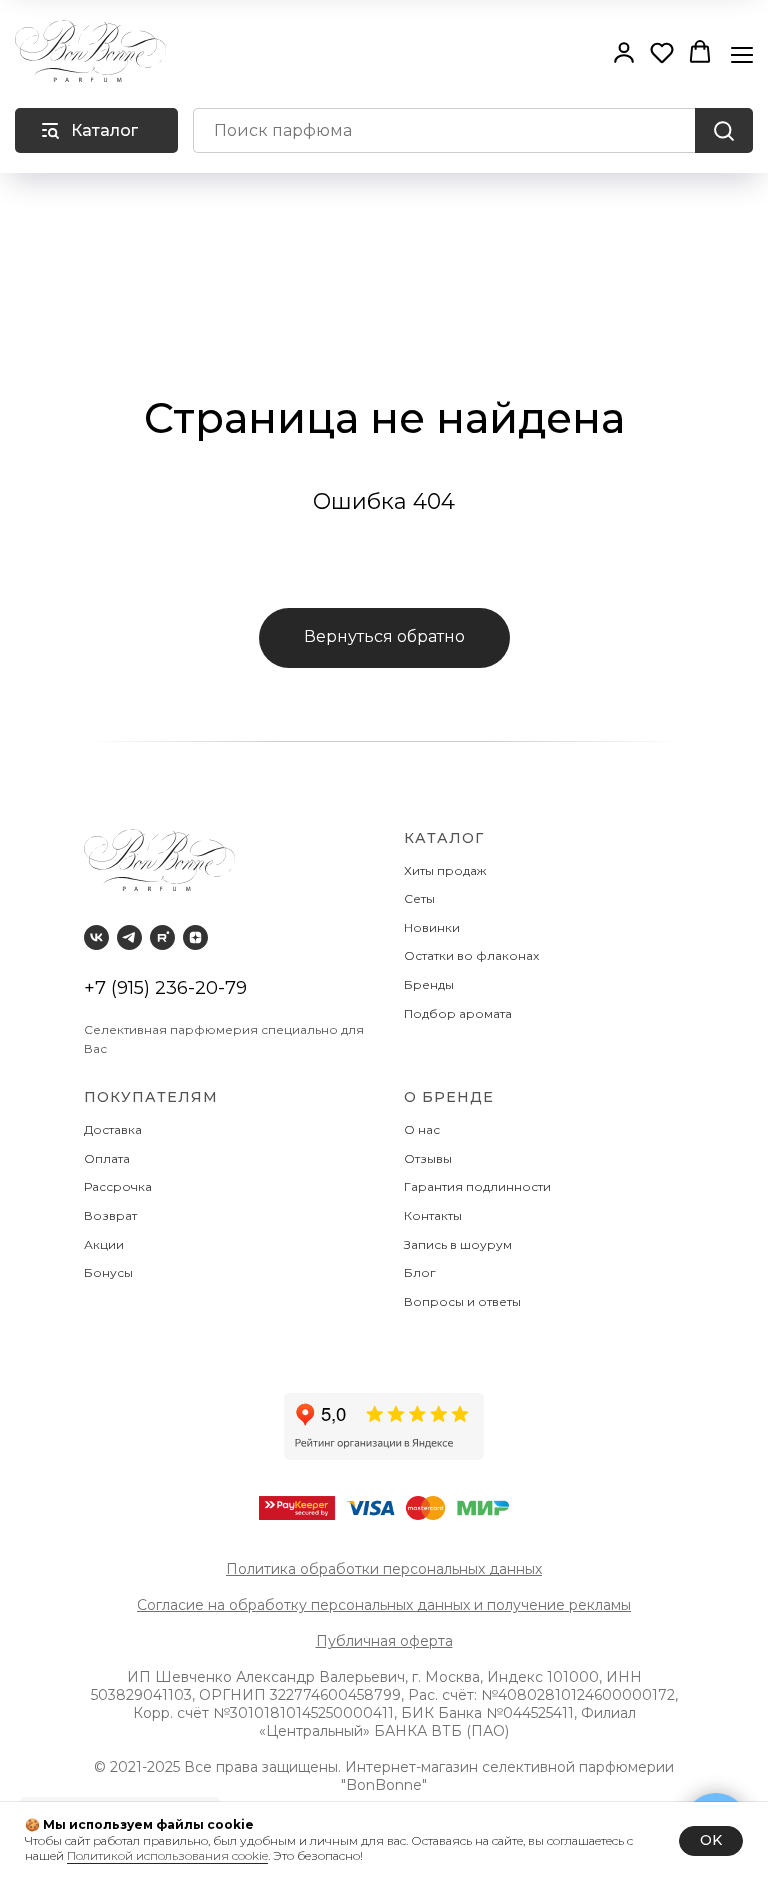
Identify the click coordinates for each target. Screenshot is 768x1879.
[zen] (195, 937)
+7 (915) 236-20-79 (165, 988)
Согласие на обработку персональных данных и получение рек (366, 1605)
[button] (624, 52)
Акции (104, 1244)
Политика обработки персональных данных (384, 1569)
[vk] (96, 937)
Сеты (421, 898)
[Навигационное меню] (742, 53)
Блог (420, 1272)
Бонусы (108, 1272)
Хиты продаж (446, 870)
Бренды (430, 984)
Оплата (110, 1158)
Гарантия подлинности (479, 1186)
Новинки (433, 927)
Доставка (116, 1129)
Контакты (434, 1215)
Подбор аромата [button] (458, 1013)
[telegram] (129, 937)
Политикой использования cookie (167, 1855)
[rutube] (162, 937)
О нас (423, 1129)
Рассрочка (121, 1186)
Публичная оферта (384, 1641)
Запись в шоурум (458, 1244)
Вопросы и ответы (462, 1301)
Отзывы (429, 1158)
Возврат (113, 1215)
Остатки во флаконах (473, 955)
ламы (613, 1605)
